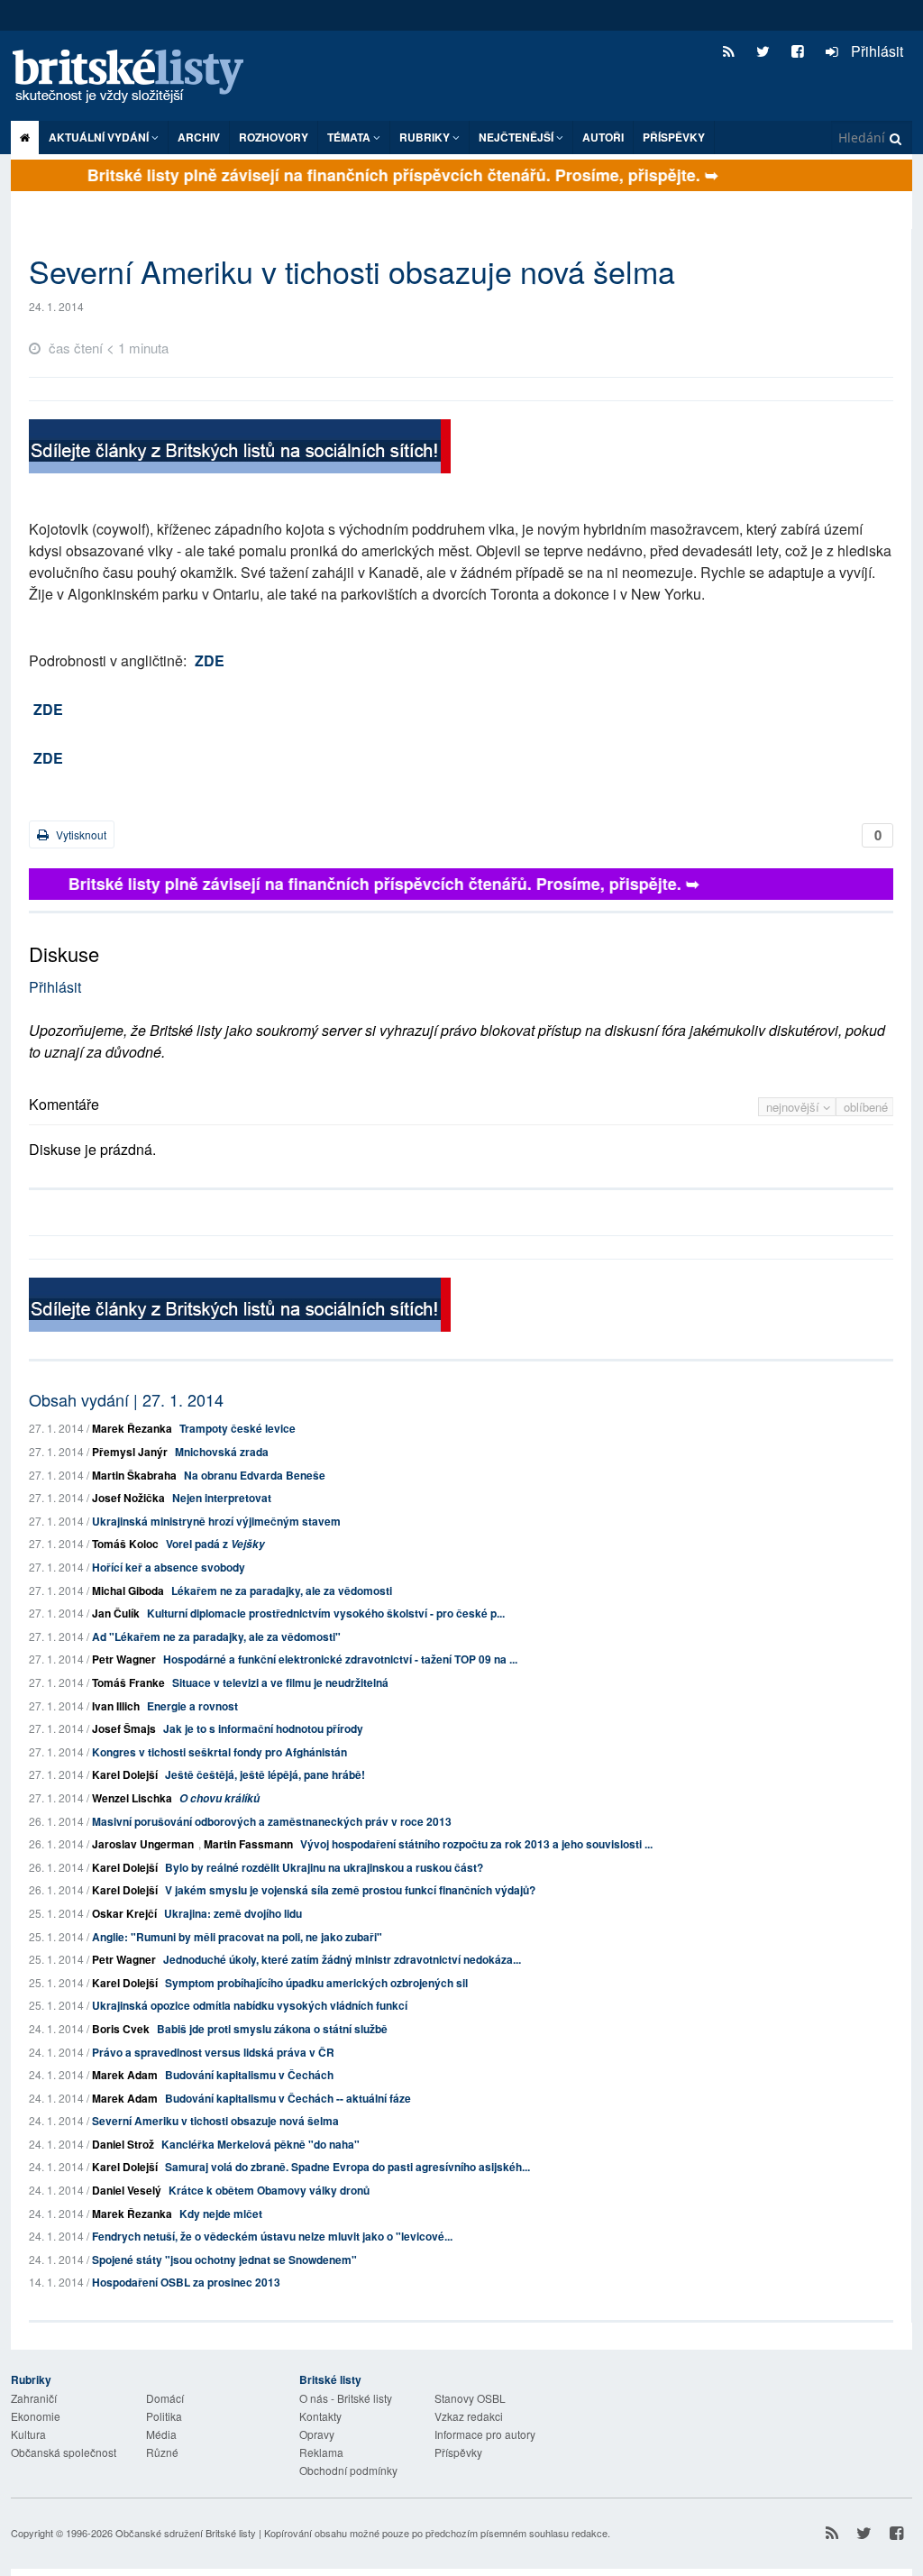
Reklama (321, 2452)
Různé (162, 2452)
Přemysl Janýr (130, 1452)
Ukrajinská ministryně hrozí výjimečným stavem (216, 1521)
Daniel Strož (123, 2144)
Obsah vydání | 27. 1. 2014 (126, 1399)
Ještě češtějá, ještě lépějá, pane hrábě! (265, 1774)
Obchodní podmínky (348, 2470)
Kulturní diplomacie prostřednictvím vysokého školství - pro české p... (326, 1613)
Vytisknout (80, 834)
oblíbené (866, 1107)
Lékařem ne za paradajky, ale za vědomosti (282, 1591)
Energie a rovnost (192, 1706)
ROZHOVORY (274, 137)
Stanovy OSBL (470, 2398)
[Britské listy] (240, 449)
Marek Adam (125, 2075)
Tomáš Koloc (125, 1544)
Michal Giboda (128, 1591)
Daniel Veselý (127, 2190)
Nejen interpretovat (222, 1498)
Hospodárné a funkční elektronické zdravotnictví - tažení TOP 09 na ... (340, 1659)
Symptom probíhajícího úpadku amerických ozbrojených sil (316, 1983)
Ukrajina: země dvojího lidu (233, 1913)
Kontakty (320, 2416)
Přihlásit (875, 51)
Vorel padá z (215, 1544)
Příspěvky (674, 137)
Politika (164, 2416)
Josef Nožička (128, 1498)
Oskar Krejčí (124, 1913)
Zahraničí (34, 2398)
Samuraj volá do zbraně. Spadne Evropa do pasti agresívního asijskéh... (347, 2167)
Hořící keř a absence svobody (169, 1567)
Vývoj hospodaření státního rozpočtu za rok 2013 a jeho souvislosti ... (476, 1844)
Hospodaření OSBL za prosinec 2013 (186, 2282)
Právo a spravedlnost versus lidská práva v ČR (213, 2052)
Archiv (199, 137)
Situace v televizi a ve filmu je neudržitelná (280, 1682)
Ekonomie (36, 2416)
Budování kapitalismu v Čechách (249, 2075)
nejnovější (795, 1107)
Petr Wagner (124, 1659)
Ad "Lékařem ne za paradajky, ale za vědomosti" (216, 1636)
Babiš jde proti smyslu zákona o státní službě (272, 2029)
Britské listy (137, 77)
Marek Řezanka (132, 1428)
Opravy (317, 2434)
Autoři (603, 137)
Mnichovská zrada (222, 1452)
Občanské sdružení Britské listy (186, 2533)
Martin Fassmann (248, 1844)
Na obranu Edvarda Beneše (255, 1475)
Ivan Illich (116, 1706)
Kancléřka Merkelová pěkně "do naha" (260, 2144)
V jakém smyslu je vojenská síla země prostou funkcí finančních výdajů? (350, 1890)
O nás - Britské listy (346, 2398)
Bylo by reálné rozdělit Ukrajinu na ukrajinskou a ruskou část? (324, 1867)
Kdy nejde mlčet (221, 2214)
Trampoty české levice (238, 1428)
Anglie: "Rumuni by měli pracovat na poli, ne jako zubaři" (237, 1937)
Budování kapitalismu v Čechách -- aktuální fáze (288, 2098)
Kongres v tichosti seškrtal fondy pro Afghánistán (219, 1752)
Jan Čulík (116, 1613)
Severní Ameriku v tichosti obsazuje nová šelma (215, 2121)
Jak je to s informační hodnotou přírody (263, 1728)
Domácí (165, 2398)
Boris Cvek (121, 2029)
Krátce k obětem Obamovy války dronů (269, 2190)
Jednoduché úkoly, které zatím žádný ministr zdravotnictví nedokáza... (342, 1959)
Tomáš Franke (128, 1682)
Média (161, 2434)
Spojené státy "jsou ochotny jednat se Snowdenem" (224, 2260)
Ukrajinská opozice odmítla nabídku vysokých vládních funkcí (250, 2005)
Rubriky (426, 137)
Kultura (28, 2434)
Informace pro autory (485, 2434)
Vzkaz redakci (469, 2416)
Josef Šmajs (124, 1728)
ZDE (210, 660)
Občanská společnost (64, 2452)
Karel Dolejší (125, 1774)
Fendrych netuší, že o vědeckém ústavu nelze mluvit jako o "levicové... (272, 2236)
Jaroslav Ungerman (143, 1844)
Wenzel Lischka (132, 1798)
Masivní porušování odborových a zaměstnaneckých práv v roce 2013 (272, 1821)
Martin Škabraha (134, 1475)
